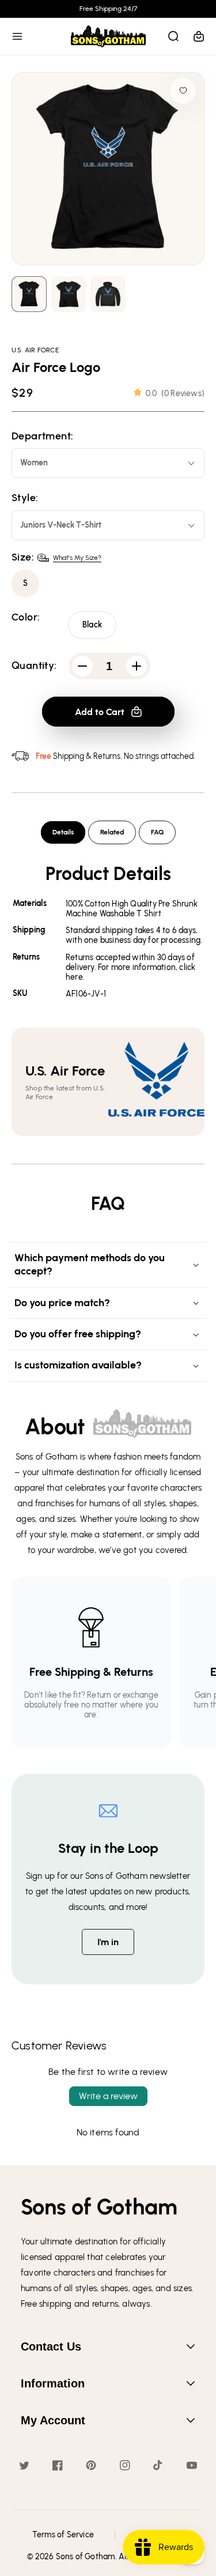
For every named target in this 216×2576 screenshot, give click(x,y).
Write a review (108, 2096)
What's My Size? (77, 558)
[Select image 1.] (69, 294)
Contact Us (51, 2346)
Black (92, 625)
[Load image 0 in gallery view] (29, 294)
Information (53, 2383)
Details (63, 832)
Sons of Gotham (86, 2557)
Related (112, 832)
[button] (17, 36)
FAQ (157, 832)
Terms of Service (63, 2535)
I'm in (108, 1942)
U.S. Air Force (35, 350)
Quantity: (34, 666)
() (175, 394)
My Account (53, 2420)
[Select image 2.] (108, 294)
